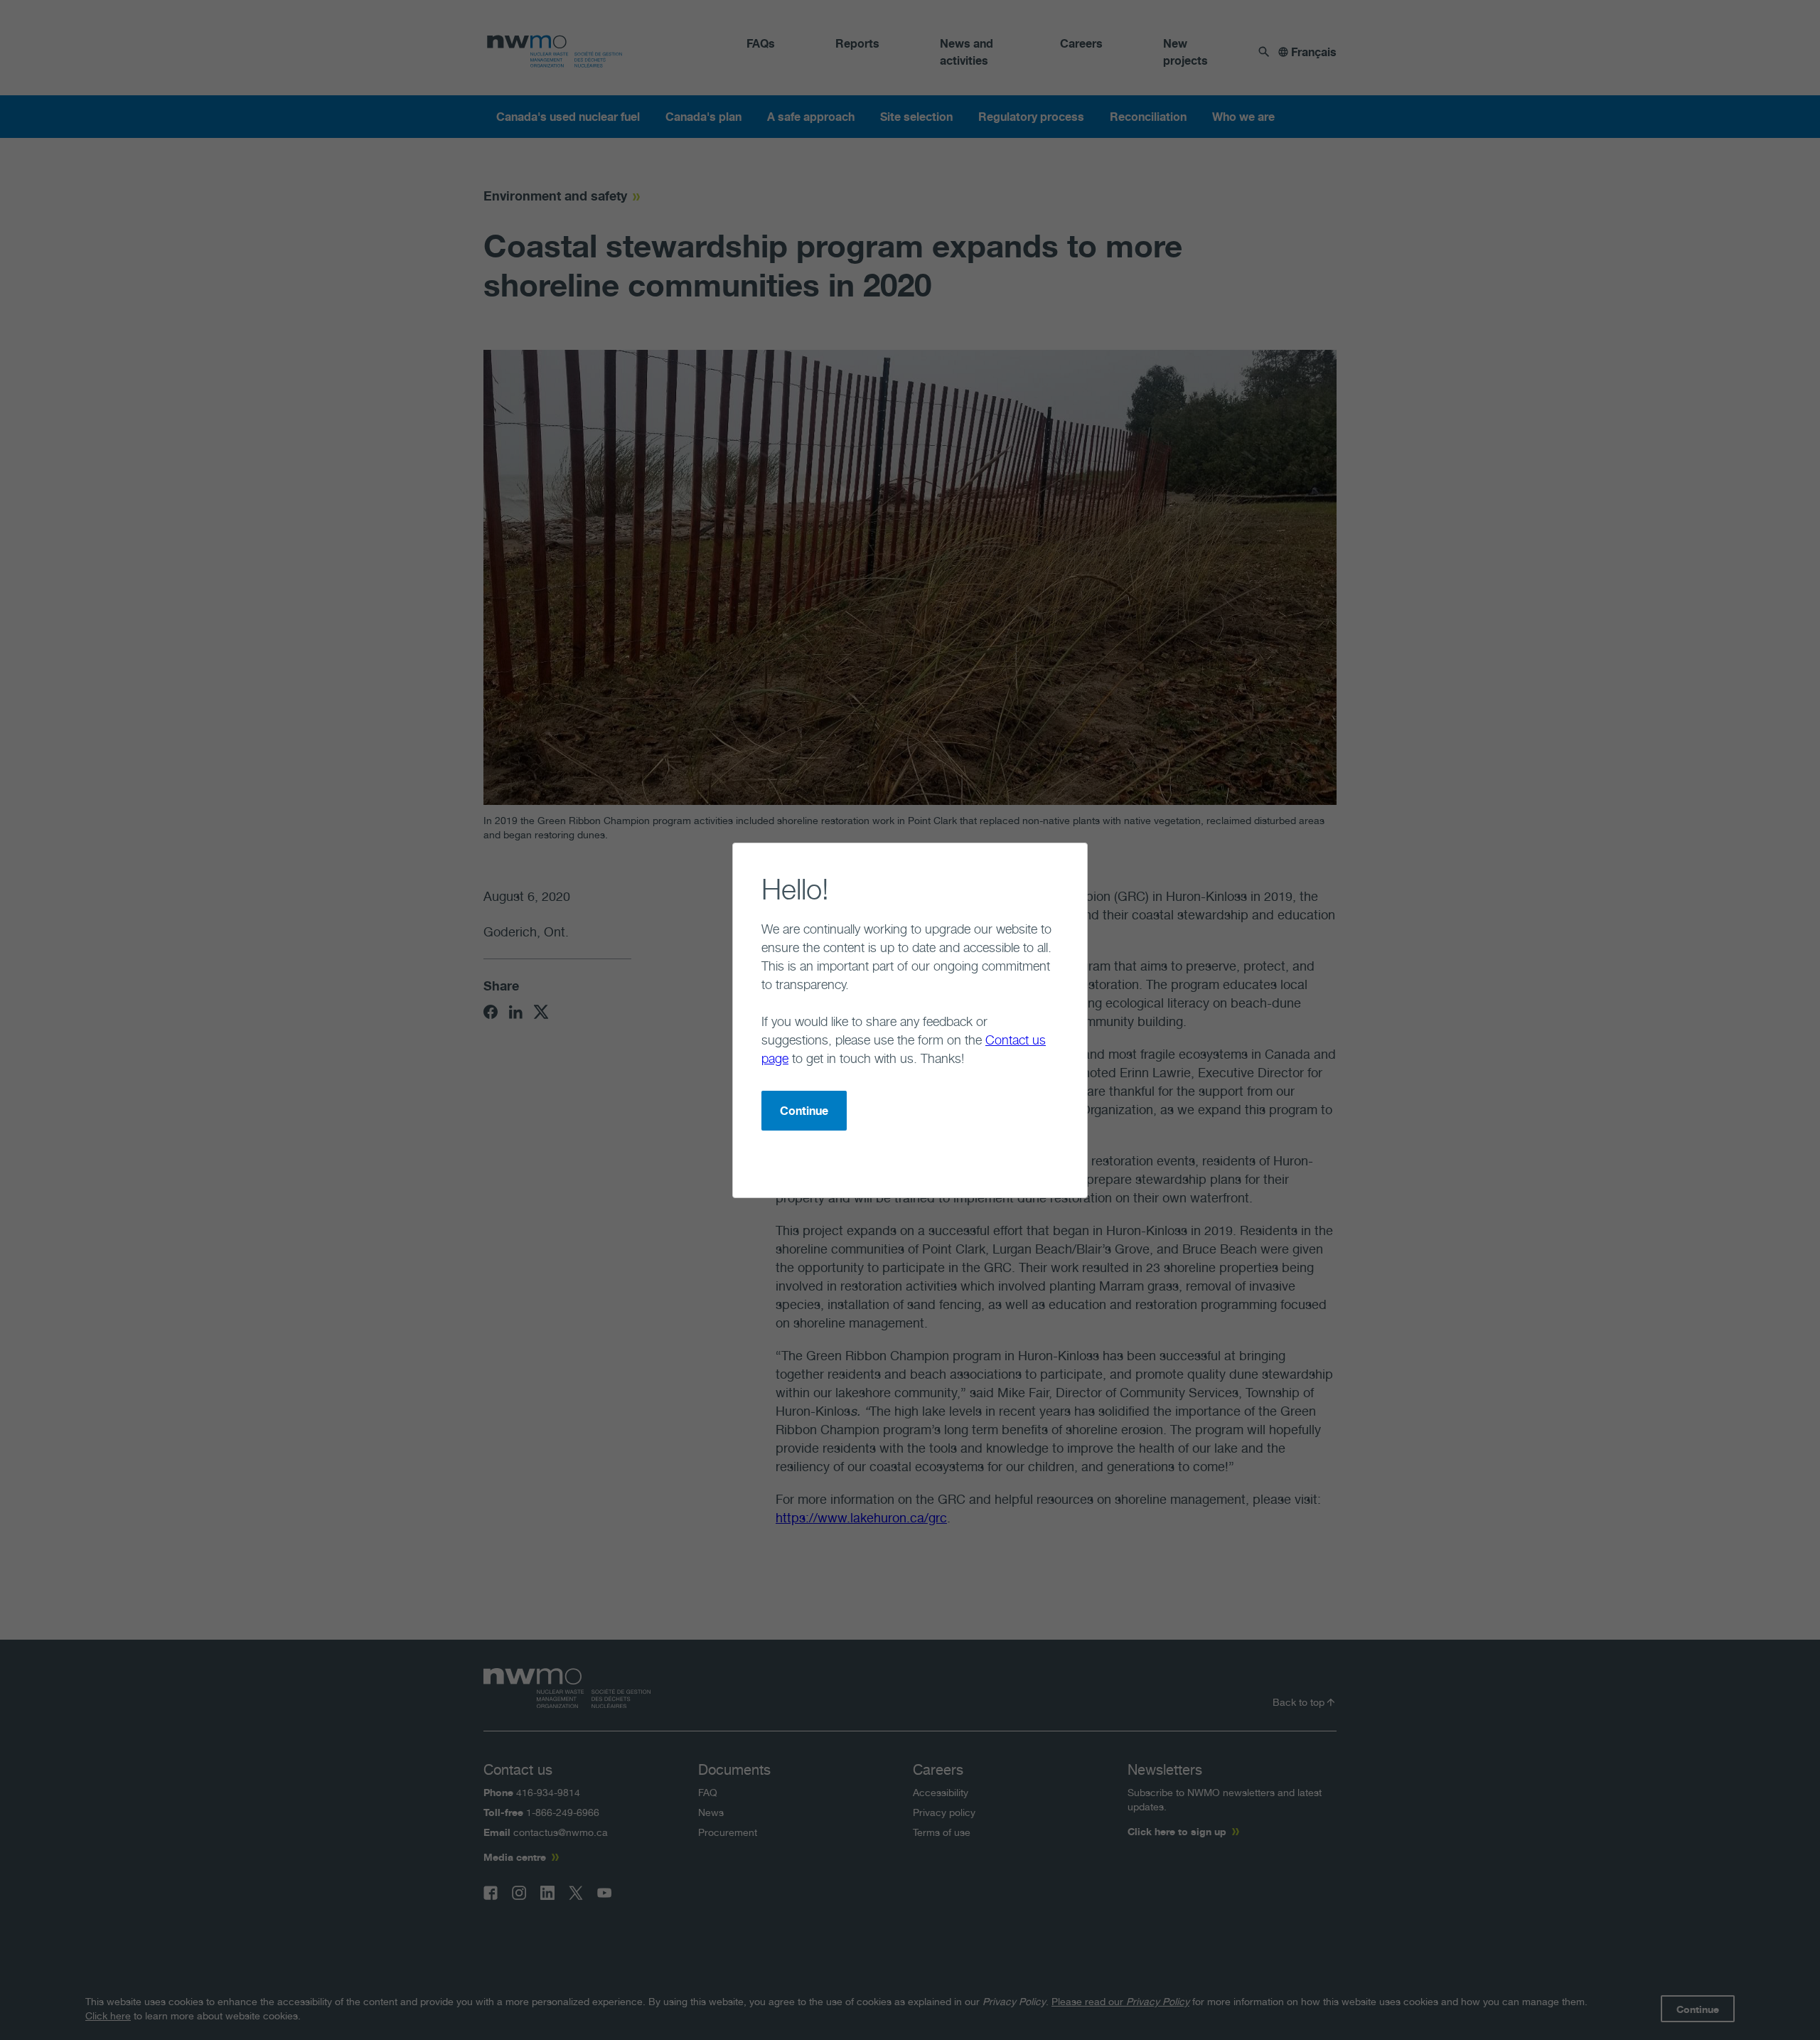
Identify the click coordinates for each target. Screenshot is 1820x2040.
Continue (804, 1111)
